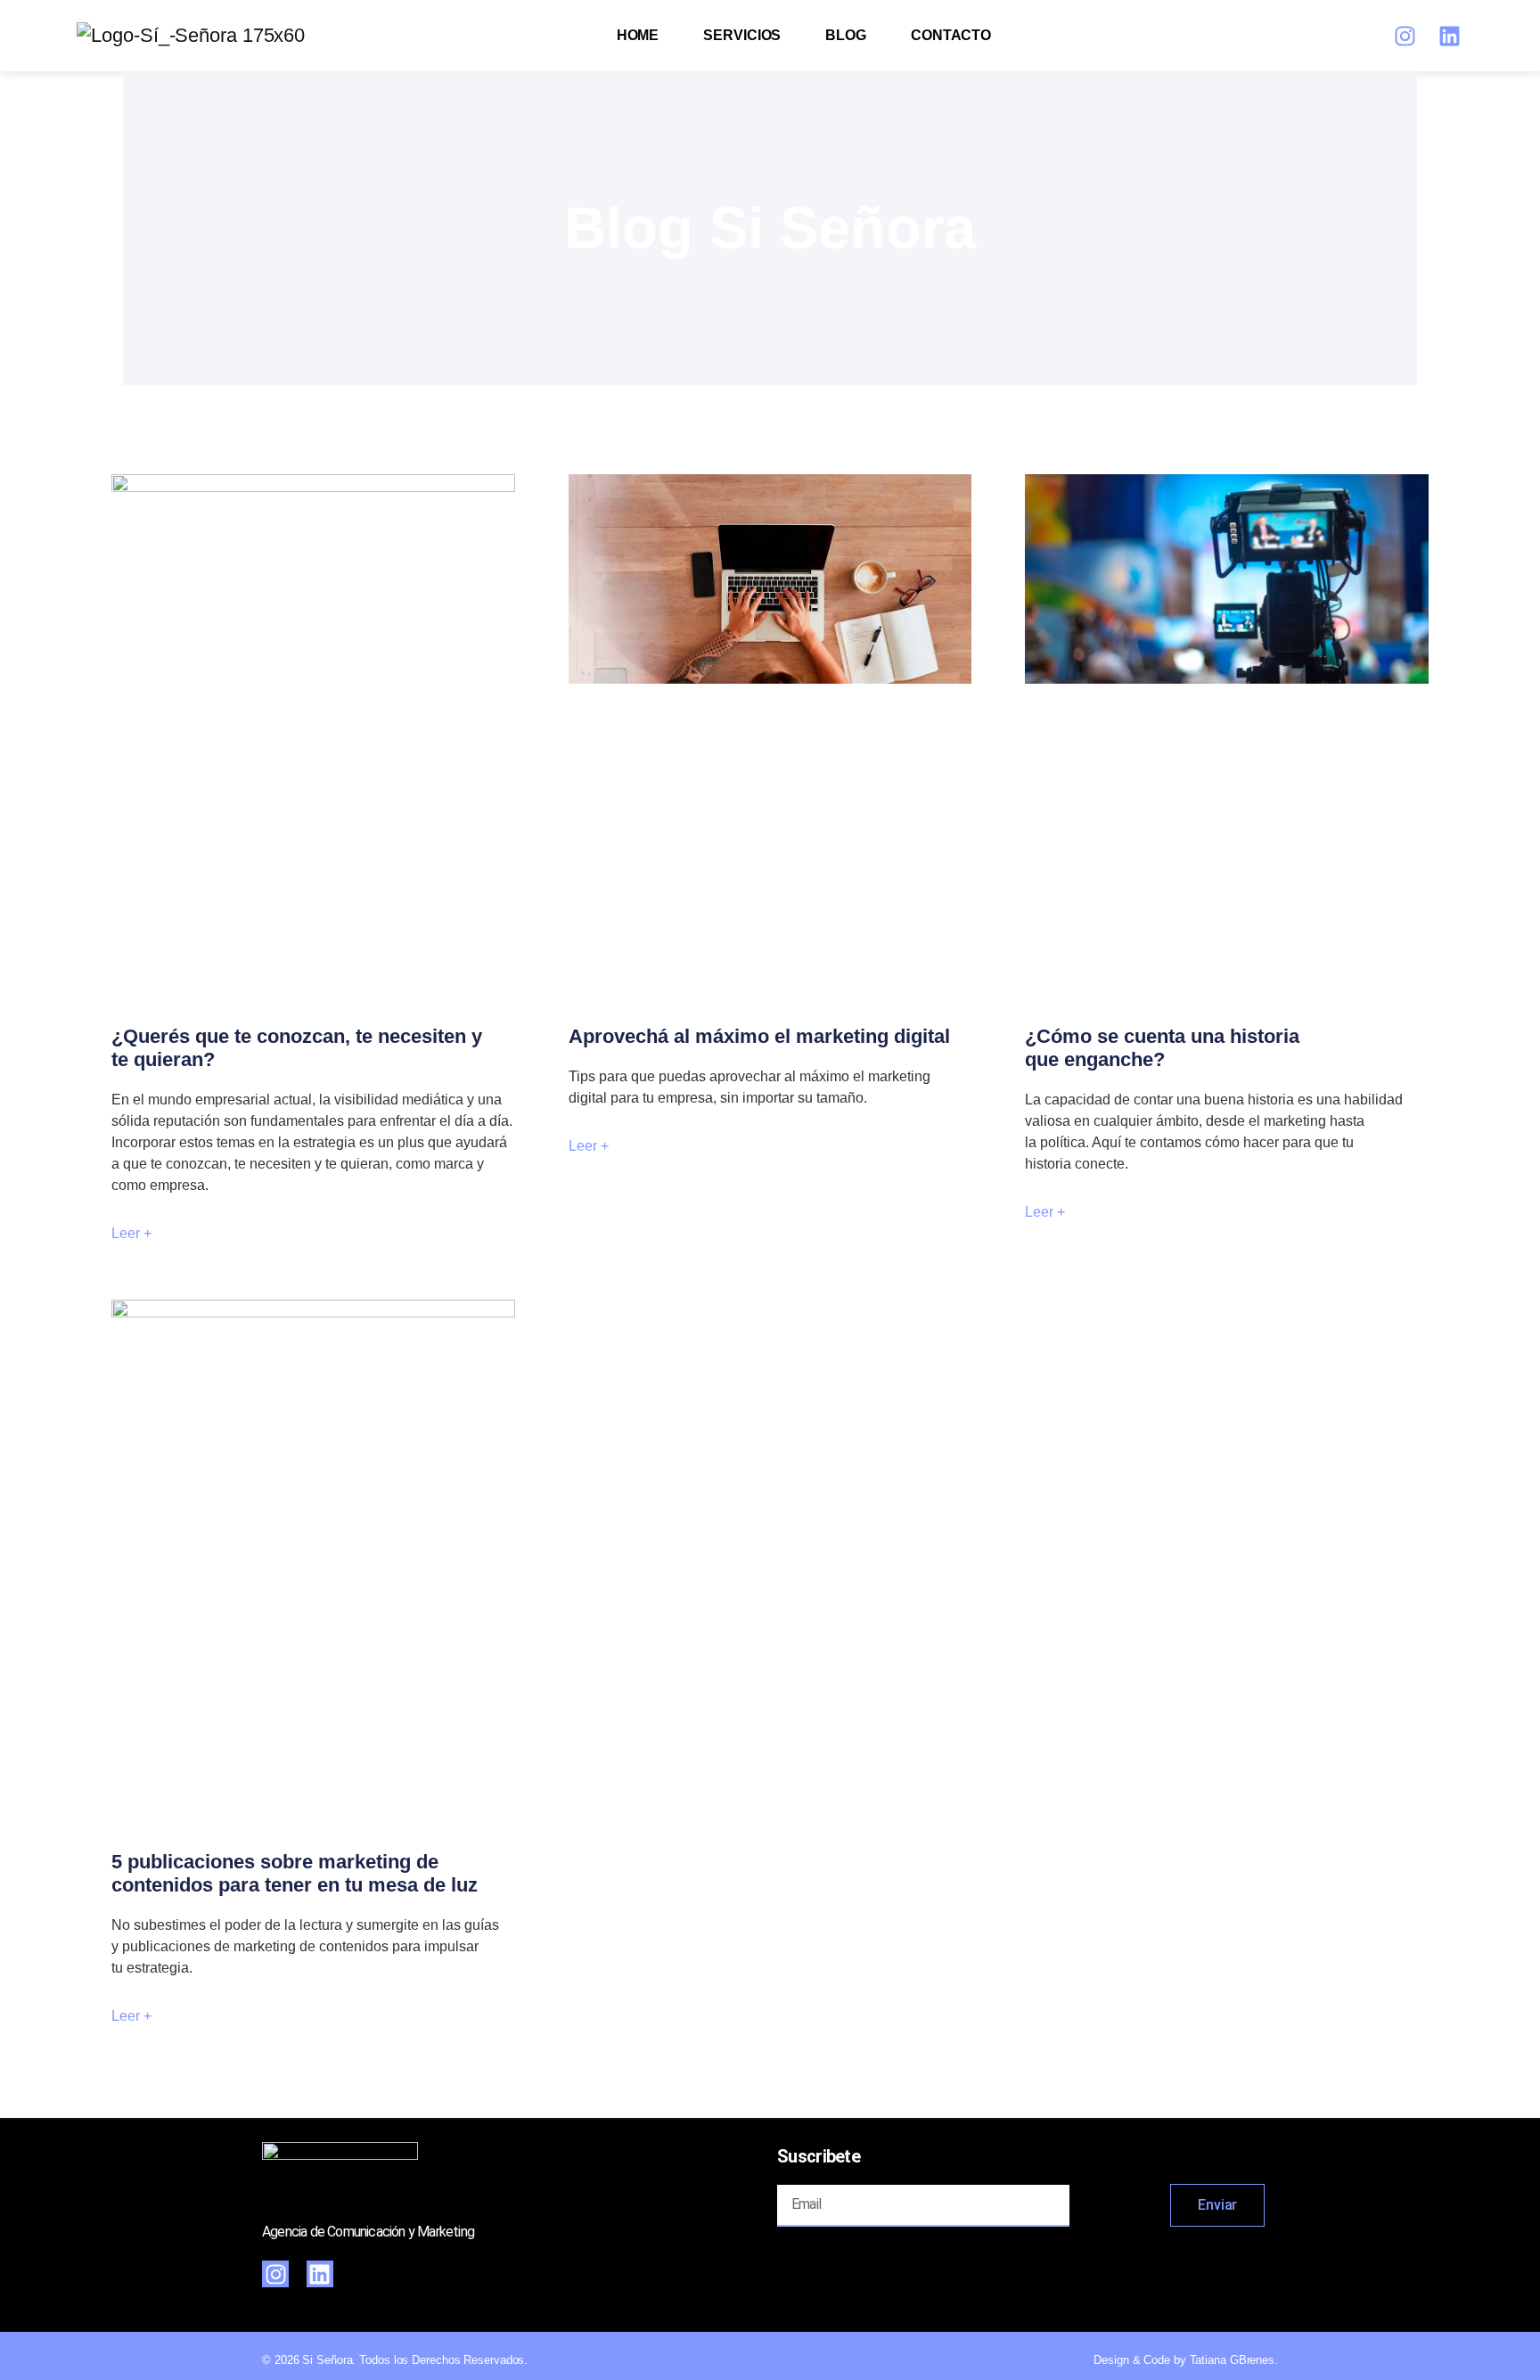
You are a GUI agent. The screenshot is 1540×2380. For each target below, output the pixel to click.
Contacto (951, 35)
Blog (846, 35)
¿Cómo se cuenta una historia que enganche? (1162, 1048)
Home (638, 35)
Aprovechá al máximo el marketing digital (759, 1036)
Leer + (131, 1233)
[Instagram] (1405, 36)
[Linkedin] (1450, 36)
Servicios (742, 35)
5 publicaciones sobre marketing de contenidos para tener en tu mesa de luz (295, 1873)
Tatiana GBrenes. (1234, 2360)
